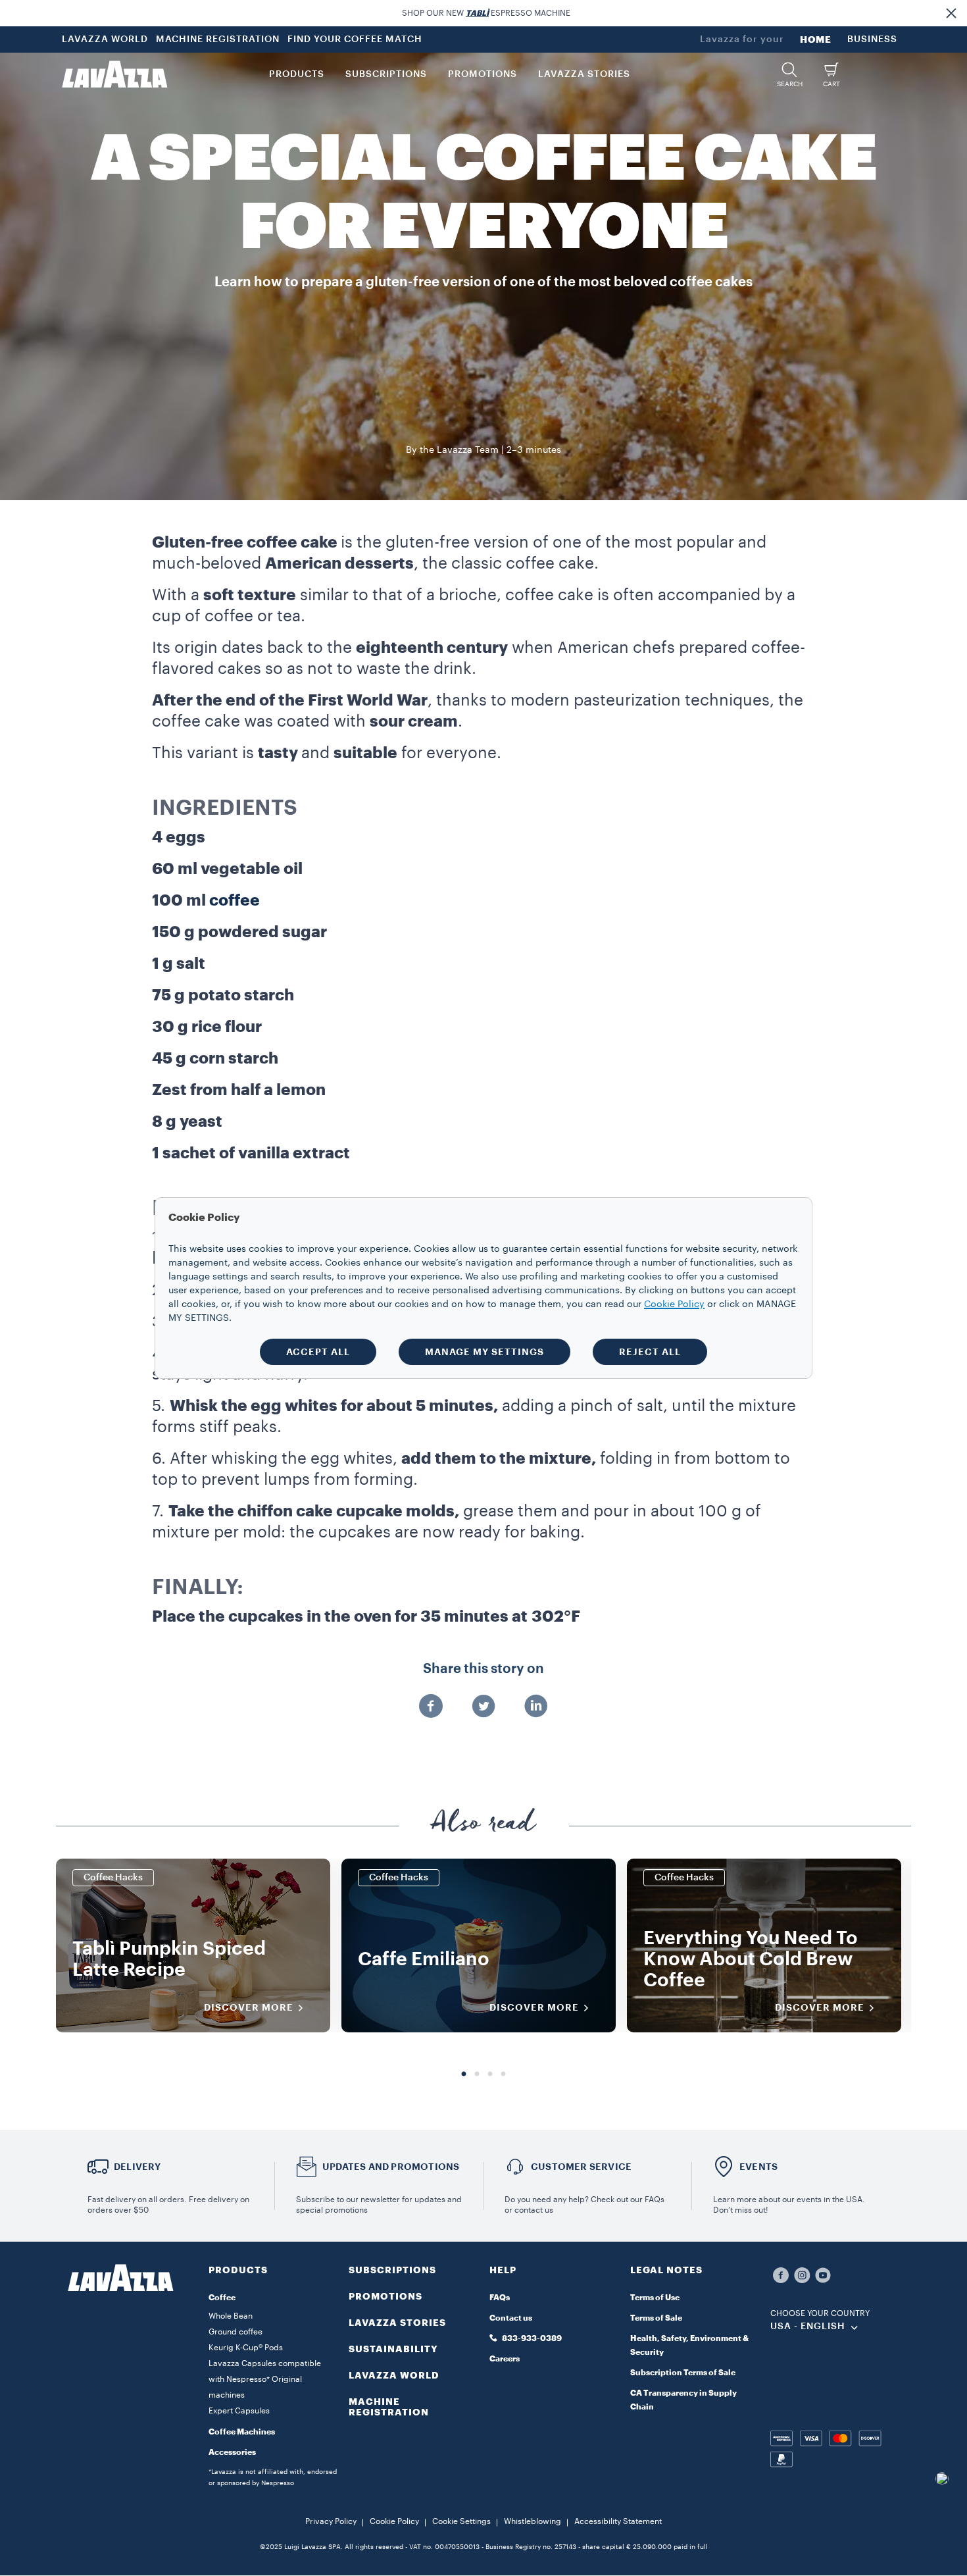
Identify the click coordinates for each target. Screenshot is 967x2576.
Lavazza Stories (397, 2323)
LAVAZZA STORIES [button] (584, 74)
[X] (484, 1707)
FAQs (500, 2298)
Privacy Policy (331, 2521)
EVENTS (758, 2167)
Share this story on (484, 1669)
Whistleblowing (533, 2521)
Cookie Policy (394, 2521)
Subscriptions (392, 2270)
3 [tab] (490, 2074)
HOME (816, 39)
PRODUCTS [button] (297, 74)
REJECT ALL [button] (650, 1352)
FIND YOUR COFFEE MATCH (355, 39)
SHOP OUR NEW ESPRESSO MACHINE (486, 13)
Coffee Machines (242, 2432)
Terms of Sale (656, 2318)
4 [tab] (503, 2074)
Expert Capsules (239, 2411)
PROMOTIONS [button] (483, 74)
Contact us (511, 2318)
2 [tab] (477, 2074)
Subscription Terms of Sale (683, 2373)
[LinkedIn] (536, 1707)
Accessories (232, 2452)
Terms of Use (655, 2298)
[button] (951, 13)
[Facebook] (431, 1707)
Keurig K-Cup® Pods (246, 2348)
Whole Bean (231, 2316)
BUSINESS (872, 39)
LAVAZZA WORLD (105, 39)
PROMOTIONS (385, 2296)
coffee (235, 900)
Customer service (581, 2167)
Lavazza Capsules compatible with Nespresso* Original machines (265, 2379)
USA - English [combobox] (808, 2327)
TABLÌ (477, 13)
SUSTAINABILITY (393, 2349)
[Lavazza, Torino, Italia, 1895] (114, 74)
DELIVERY (137, 2167)
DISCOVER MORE (249, 2007)
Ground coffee (236, 2332)
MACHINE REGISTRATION (218, 39)
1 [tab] (464, 2074)
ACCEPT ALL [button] (318, 1352)
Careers (505, 2359)
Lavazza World (394, 2375)
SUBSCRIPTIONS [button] (386, 74)
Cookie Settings (461, 2521)
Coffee (222, 2298)
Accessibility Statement (618, 2521)
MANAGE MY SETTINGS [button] (484, 1352)
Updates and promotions (391, 2167)
